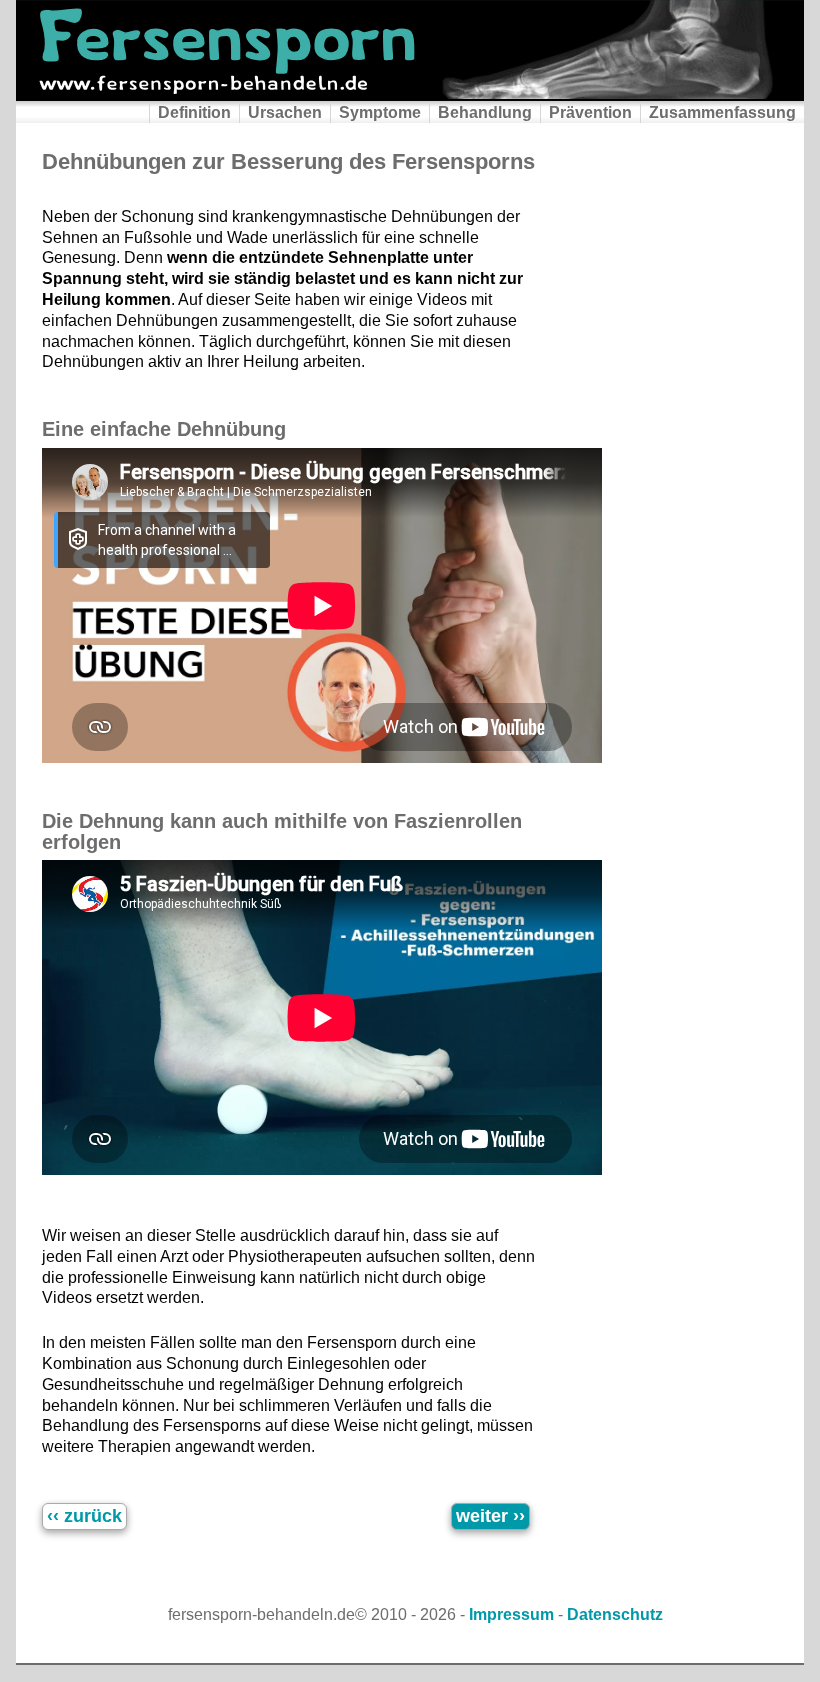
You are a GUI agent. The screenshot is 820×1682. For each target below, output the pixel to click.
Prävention (590, 112)
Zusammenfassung (722, 112)
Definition (194, 112)
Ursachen (285, 112)
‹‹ (84, 1516)
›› (490, 1516)
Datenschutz (615, 1614)
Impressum (511, 1614)
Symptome (380, 112)
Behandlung (485, 112)
